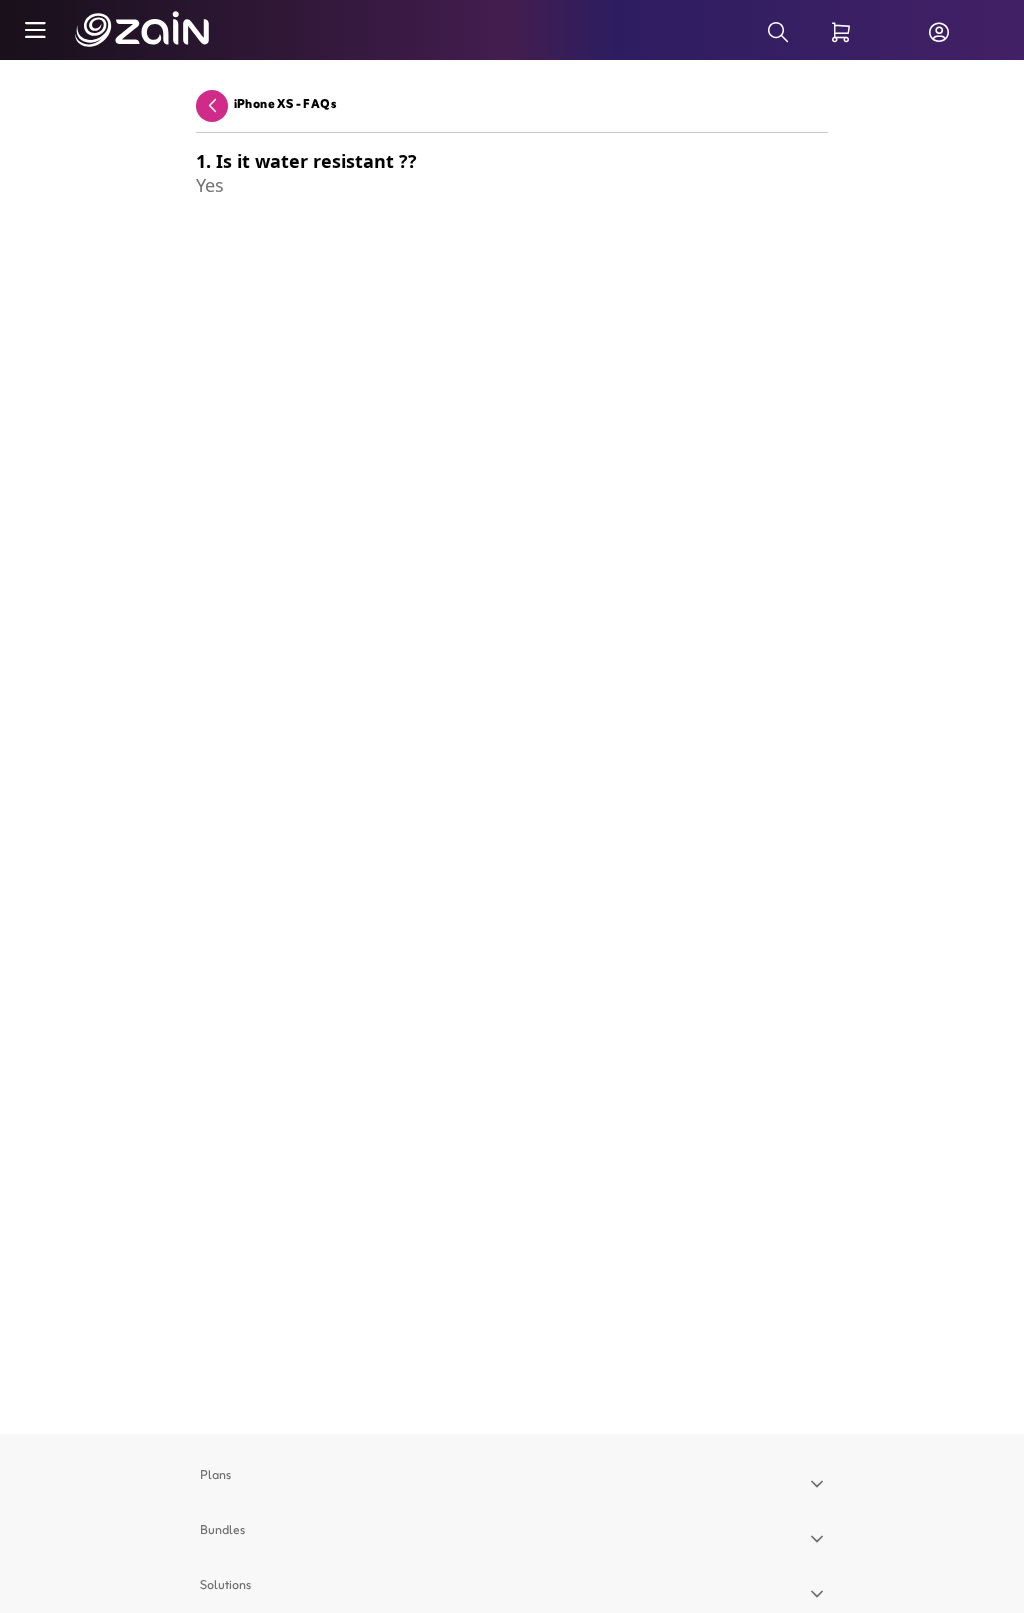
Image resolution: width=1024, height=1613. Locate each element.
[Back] (212, 105)
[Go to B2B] (119, 30)
